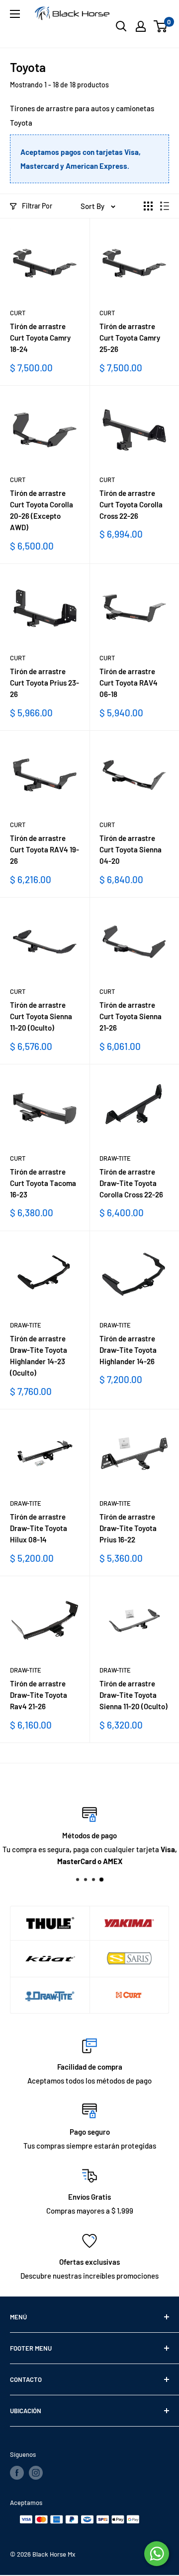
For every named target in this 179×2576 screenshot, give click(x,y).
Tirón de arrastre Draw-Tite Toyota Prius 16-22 (128, 1528)
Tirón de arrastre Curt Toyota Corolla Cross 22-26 (131, 505)
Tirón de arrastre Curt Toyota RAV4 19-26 (45, 850)
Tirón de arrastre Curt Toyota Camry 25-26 (130, 338)
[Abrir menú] (15, 14)
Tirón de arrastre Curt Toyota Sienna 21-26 (131, 1016)
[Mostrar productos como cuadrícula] (148, 206)
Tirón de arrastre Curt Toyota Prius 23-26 (45, 683)
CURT (18, 313)
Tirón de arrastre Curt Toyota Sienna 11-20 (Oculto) (41, 1016)
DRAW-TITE (115, 1158)
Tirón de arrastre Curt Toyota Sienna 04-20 (131, 850)
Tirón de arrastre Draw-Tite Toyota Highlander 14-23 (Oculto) (39, 1356)
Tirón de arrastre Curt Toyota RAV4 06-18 (129, 683)
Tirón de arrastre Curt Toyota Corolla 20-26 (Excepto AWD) (42, 510)
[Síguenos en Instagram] (36, 2473)
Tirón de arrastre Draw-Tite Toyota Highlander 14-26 (128, 1350)
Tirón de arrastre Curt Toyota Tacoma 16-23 (43, 1183)
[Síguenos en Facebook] (17, 2473)
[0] (161, 26)
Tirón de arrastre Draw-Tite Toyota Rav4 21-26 (39, 1695)
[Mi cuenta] (141, 26)
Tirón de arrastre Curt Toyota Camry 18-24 (40, 338)
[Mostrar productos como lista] (165, 206)
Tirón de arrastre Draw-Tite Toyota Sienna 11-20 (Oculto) (134, 1695)
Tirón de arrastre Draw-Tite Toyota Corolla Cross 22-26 (131, 1183)
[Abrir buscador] (121, 26)
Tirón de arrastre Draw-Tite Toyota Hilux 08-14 (39, 1528)
